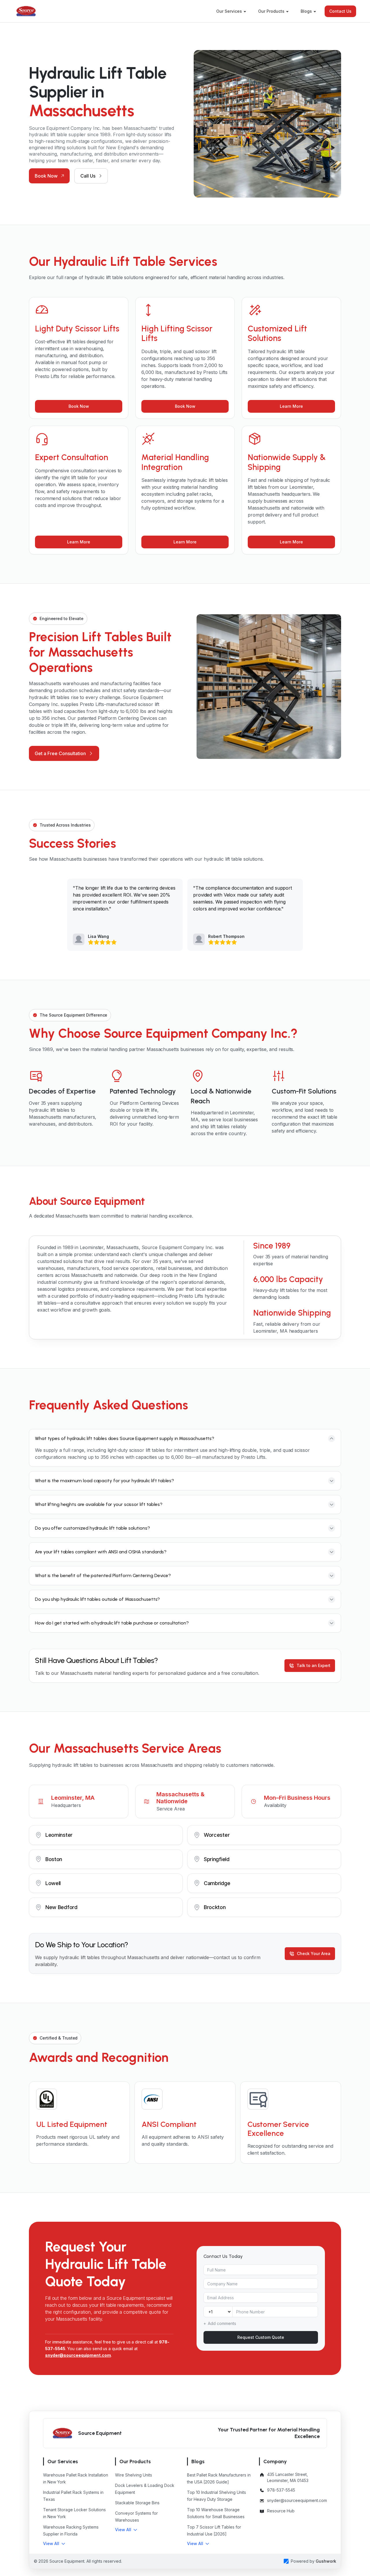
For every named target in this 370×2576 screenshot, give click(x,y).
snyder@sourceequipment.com (78, 2355)
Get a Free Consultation (60, 753)
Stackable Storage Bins (137, 2503)
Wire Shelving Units (134, 2475)
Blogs (306, 11)
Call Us (88, 176)
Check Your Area (314, 1953)
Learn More (291, 406)
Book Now (46, 176)
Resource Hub (281, 2511)
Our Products (271, 11)
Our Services (229, 11)
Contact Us (340, 11)
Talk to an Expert (313, 1665)
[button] (54, 2544)
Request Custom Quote (261, 2337)
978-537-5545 (281, 2490)
